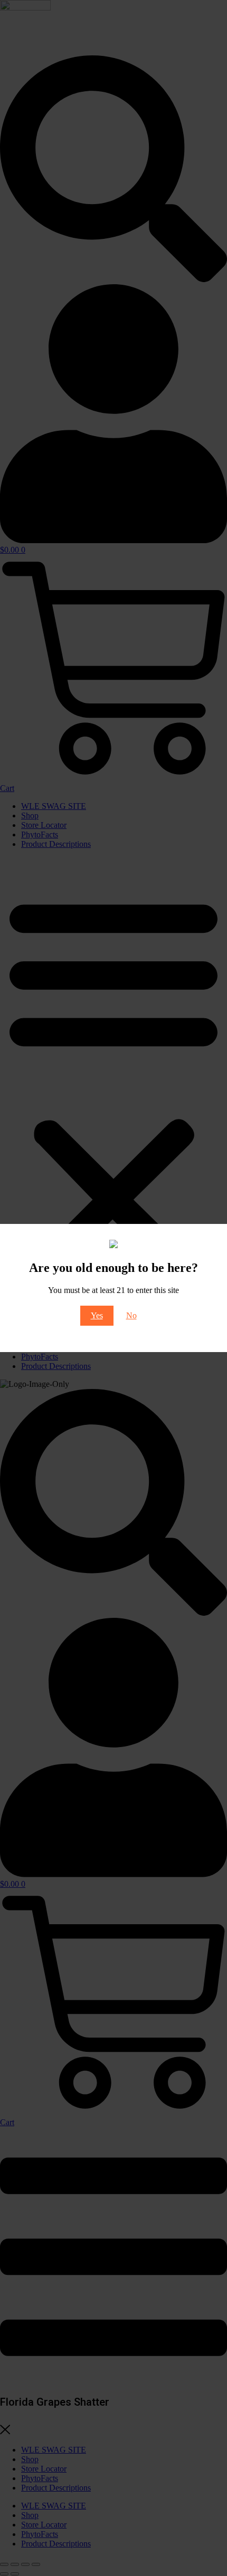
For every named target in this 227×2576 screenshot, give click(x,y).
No (131, 1315)
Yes (97, 1315)
